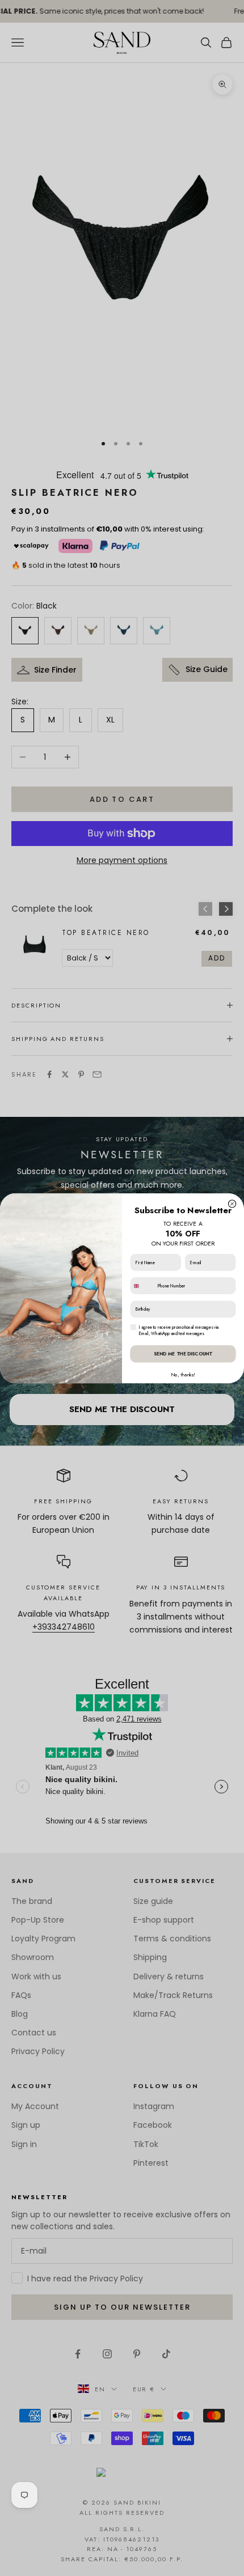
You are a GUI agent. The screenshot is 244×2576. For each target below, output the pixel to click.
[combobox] (142, 1285)
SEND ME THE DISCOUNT (183, 1353)
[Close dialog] (232, 1203)
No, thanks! (183, 1374)
